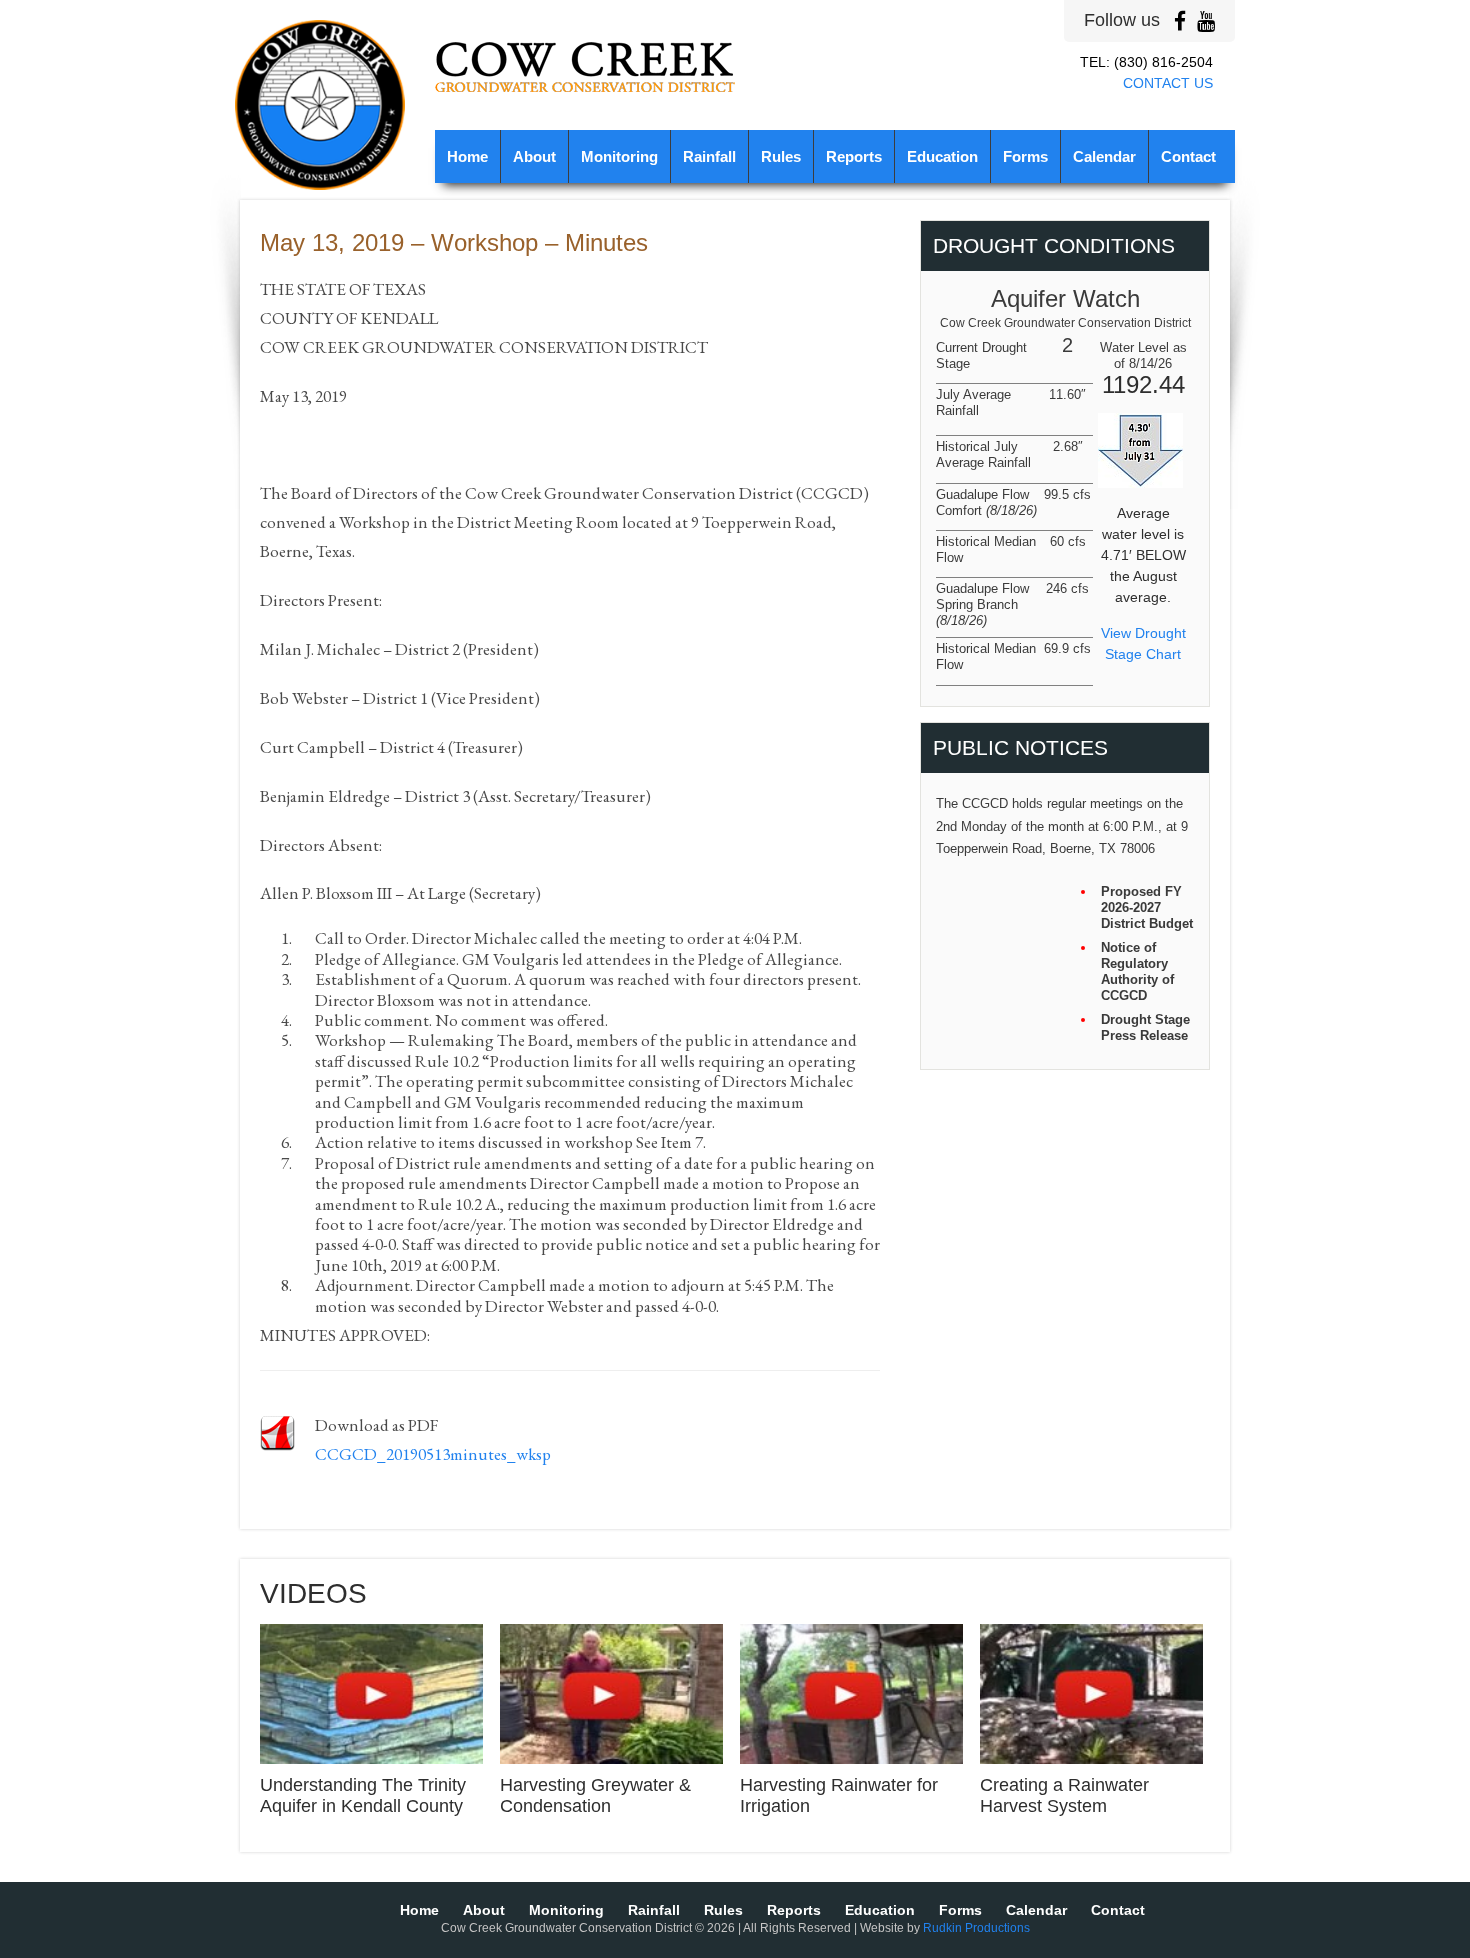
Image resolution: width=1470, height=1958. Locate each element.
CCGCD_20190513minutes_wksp (433, 1454)
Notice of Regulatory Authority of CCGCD (1137, 971)
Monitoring (619, 157)
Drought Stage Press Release (1145, 1027)
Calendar (1104, 157)
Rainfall (709, 157)
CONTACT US (1168, 83)
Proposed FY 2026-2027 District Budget (1147, 907)
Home (467, 157)
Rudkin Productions (976, 1928)
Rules (781, 157)
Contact (1188, 157)
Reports (854, 157)
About (534, 157)
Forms (1025, 157)
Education (942, 157)
